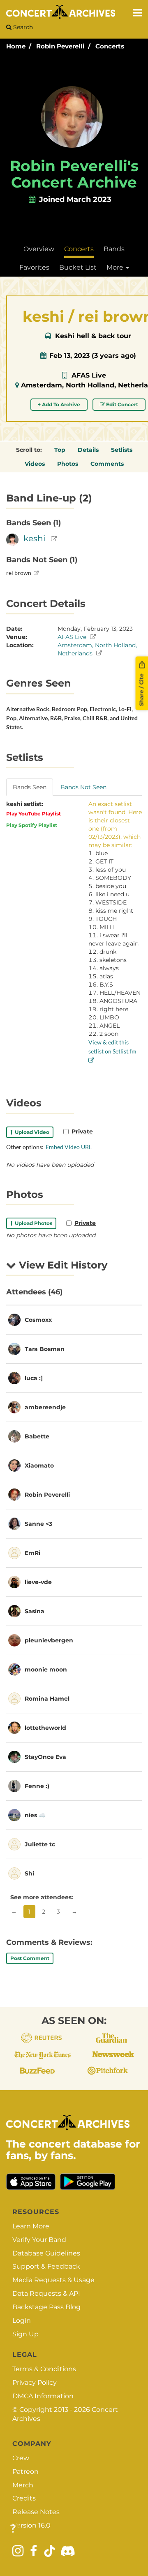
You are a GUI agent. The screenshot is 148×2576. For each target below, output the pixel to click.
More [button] (116, 267)
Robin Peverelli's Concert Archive (74, 174)
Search (22, 27)
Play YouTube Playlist (34, 814)
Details (88, 450)
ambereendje (45, 1407)
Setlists (122, 450)
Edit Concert (121, 404)
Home (16, 46)
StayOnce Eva (45, 1757)
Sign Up (25, 2334)
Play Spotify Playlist (32, 825)
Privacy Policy (35, 2383)
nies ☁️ (35, 1815)
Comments (107, 464)
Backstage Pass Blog (46, 2307)
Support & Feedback (46, 2266)
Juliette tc (40, 1844)
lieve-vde (38, 1582)
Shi (29, 1873)
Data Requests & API (46, 2293)
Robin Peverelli (60, 46)
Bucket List (78, 267)
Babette (37, 1436)
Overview (39, 249)
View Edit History (62, 1265)
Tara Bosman (45, 1349)
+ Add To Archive (59, 404)
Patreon (25, 2472)
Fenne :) (37, 1786)
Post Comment (30, 1958)
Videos (35, 464)
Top (60, 450)
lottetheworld (45, 1728)
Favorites (34, 267)
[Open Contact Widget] (13, 2529)
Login (22, 2321)
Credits (24, 2498)
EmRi (32, 1553)
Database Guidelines (46, 2253)
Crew (21, 2458)
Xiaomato (39, 1465)
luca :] (34, 1378)
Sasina (35, 1611)
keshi (34, 538)
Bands (114, 249)
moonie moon (46, 1669)
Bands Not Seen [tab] (83, 787)
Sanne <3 (38, 1524)
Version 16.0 (31, 2525)
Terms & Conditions (44, 2369)
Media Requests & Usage (53, 2280)
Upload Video (31, 1132)
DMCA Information (43, 2396)
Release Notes (36, 2512)
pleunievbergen (49, 1640)
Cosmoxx (38, 1320)
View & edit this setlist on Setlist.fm (112, 1047)
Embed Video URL (69, 1147)
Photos (68, 464)
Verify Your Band (39, 2240)
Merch (23, 2485)
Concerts (110, 46)
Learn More (31, 2226)
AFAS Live (89, 375)
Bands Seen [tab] (30, 787)
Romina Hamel (47, 1699)
